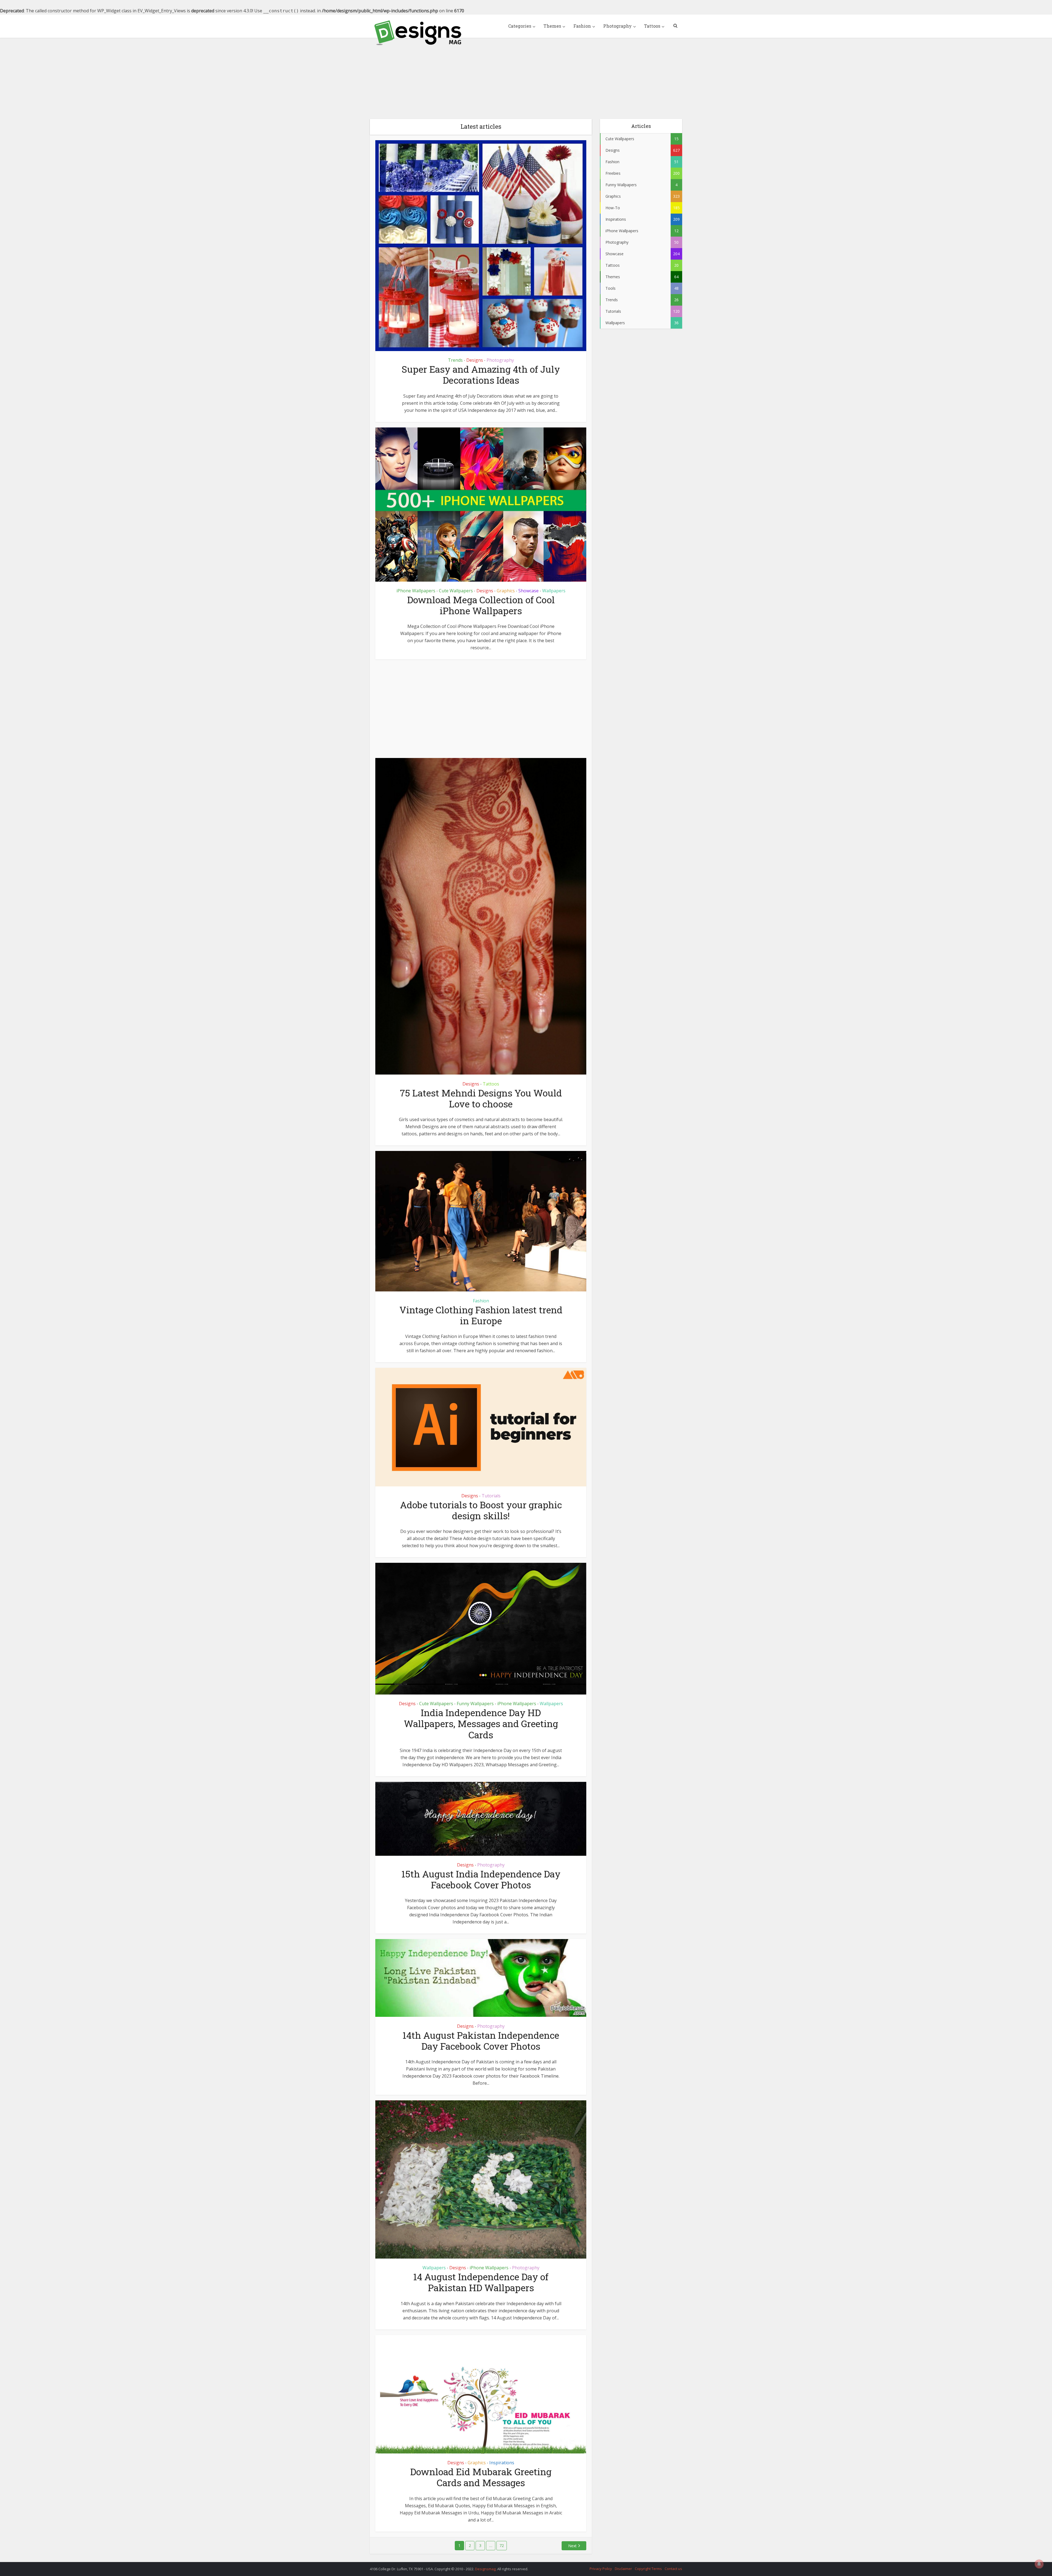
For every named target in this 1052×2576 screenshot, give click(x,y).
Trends (455, 360)
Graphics (506, 591)
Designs (475, 360)
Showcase (528, 591)
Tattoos (652, 26)
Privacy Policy (601, 2569)
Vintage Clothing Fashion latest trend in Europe (481, 1315)
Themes (552, 26)
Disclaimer (623, 2569)
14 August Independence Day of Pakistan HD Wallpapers (481, 2282)
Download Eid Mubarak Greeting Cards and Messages (481, 2477)
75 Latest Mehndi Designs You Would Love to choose (481, 1098)
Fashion (582, 26)
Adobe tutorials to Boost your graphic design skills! (481, 1510)
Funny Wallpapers (475, 1704)
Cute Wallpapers (456, 591)
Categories (520, 26)
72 (502, 2545)
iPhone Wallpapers (416, 591)
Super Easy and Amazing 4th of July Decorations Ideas (481, 374)
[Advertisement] (526, 74)
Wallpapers (554, 591)
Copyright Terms (648, 2569)
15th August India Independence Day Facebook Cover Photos (481, 1879)
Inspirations (502, 2463)
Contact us (673, 2569)
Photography (618, 26)
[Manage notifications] (1039, 2564)
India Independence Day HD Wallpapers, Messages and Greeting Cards (481, 1723)
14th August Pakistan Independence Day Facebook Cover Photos (481, 2041)
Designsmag (485, 2569)
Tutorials (491, 1496)
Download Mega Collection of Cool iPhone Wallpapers (481, 605)
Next (572, 2546)
